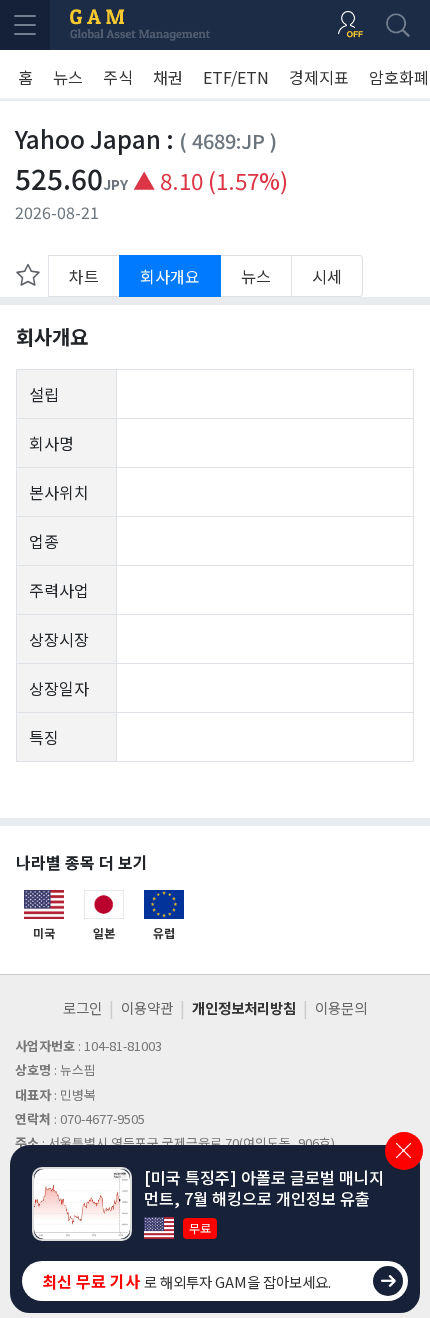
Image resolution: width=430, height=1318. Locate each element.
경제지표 (319, 77)
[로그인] (350, 25)
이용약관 (147, 1007)
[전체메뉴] (25, 25)
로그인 (82, 1007)
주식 (118, 77)
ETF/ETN (236, 77)
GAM (140, 25)
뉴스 (68, 77)
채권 (168, 77)
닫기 (404, 1151)
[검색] (398, 25)
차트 (84, 276)
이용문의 (341, 1007)
